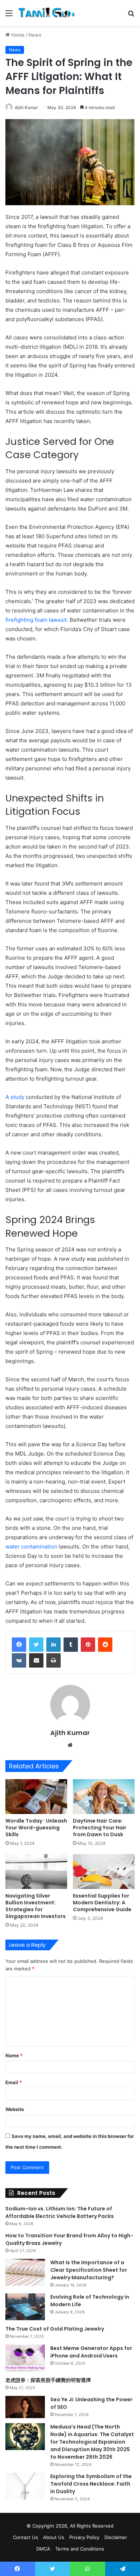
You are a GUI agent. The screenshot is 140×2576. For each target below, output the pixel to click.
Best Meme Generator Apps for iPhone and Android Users (91, 2352)
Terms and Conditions (80, 2549)
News (35, 35)
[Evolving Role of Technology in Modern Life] (25, 2307)
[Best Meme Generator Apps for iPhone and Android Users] (25, 2358)
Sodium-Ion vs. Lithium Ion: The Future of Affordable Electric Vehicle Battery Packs (60, 2212)
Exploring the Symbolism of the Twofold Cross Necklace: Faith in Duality (91, 2484)
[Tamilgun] (47, 13)
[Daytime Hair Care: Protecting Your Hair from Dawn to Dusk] (104, 1797)
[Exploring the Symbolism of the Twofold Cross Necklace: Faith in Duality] (25, 2486)
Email (14, 2082)
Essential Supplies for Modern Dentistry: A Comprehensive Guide (102, 1903)
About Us (54, 2537)
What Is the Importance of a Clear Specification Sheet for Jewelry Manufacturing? (89, 2270)
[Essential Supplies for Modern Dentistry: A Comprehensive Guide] (104, 1872)
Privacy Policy (84, 2537)
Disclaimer (116, 2537)
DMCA (43, 2549)
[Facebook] (19, 1645)
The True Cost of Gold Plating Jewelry (55, 2329)
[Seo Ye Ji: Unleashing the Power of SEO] (25, 2407)
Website (15, 2109)
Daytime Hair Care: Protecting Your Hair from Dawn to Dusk (100, 1828)
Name (14, 2055)
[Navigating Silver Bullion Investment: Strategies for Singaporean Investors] (36, 1872)
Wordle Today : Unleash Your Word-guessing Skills (36, 1828)
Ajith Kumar (26, 107)
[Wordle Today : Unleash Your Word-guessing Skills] (36, 1797)
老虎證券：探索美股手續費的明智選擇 (48, 2380)
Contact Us (25, 2537)
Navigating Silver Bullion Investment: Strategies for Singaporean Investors (36, 1906)
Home (17, 35)
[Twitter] (36, 1645)
